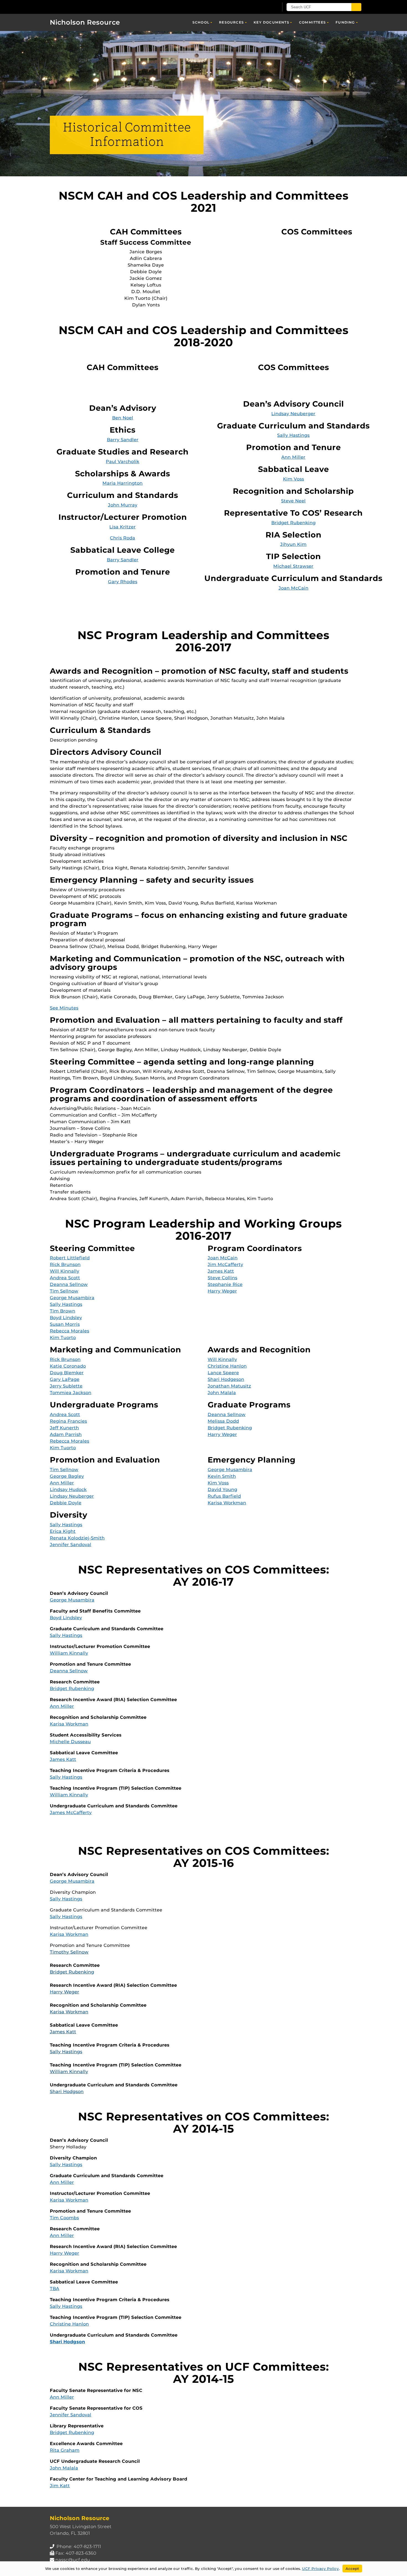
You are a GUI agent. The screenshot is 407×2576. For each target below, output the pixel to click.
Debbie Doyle (66, 1503)
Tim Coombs (64, 2218)
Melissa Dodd (223, 1421)
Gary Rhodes (123, 582)
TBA (55, 2289)
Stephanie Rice (225, 1284)
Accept (352, 2569)
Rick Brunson (65, 1264)
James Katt (221, 1271)
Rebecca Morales (69, 1331)
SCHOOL (201, 22)
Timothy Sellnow (69, 1952)
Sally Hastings (293, 435)
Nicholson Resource (85, 22)
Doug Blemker (67, 1373)
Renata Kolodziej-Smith (77, 1538)
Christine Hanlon (227, 1366)
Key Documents (271, 22)
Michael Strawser (293, 566)
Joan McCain (293, 588)
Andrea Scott (65, 1278)
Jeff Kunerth (64, 1428)
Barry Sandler (123, 440)
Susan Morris (65, 1324)
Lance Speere (223, 1373)
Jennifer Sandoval (71, 1545)
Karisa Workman (227, 1503)
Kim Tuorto (63, 1338)
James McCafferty (71, 1812)
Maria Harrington (123, 483)
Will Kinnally (65, 1271)
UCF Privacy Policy (320, 2569)
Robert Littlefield (70, 1258)
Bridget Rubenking (293, 523)
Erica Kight (63, 1531)
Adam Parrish (66, 1434)
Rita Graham (65, 2450)
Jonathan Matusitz (229, 1386)
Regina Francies (68, 1421)
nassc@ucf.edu (73, 2560)
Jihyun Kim (293, 544)
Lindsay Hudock (68, 1489)
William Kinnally (69, 1653)
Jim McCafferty (225, 1264)
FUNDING (345, 22)
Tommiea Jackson (71, 1393)
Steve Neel (293, 501)
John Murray (123, 505)
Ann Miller (293, 457)
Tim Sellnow (64, 1291)
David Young (222, 1489)
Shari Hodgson (67, 2091)
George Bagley (67, 1476)
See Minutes (64, 1008)
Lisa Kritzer (123, 527)
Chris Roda (123, 538)
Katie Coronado (68, 1366)
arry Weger (66, 1992)
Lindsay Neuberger (293, 414)
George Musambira (72, 1298)
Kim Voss (293, 479)
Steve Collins (222, 1278)
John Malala (222, 1393)
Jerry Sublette (66, 1386)
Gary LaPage (65, 1379)
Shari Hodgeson (226, 1379)
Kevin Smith (222, 1476)
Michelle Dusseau (70, 1742)
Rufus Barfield (224, 1496)
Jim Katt (60, 2486)
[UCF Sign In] (261, 7)
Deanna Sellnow (69, 1284)
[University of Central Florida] (90, 7)
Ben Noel (123, 418)
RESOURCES (231, 22)
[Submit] (356, 7)
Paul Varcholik (123, 462)
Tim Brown (63, 1311)
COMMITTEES (312, 22)
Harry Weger (222, 1291)
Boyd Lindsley (66, 1318)
